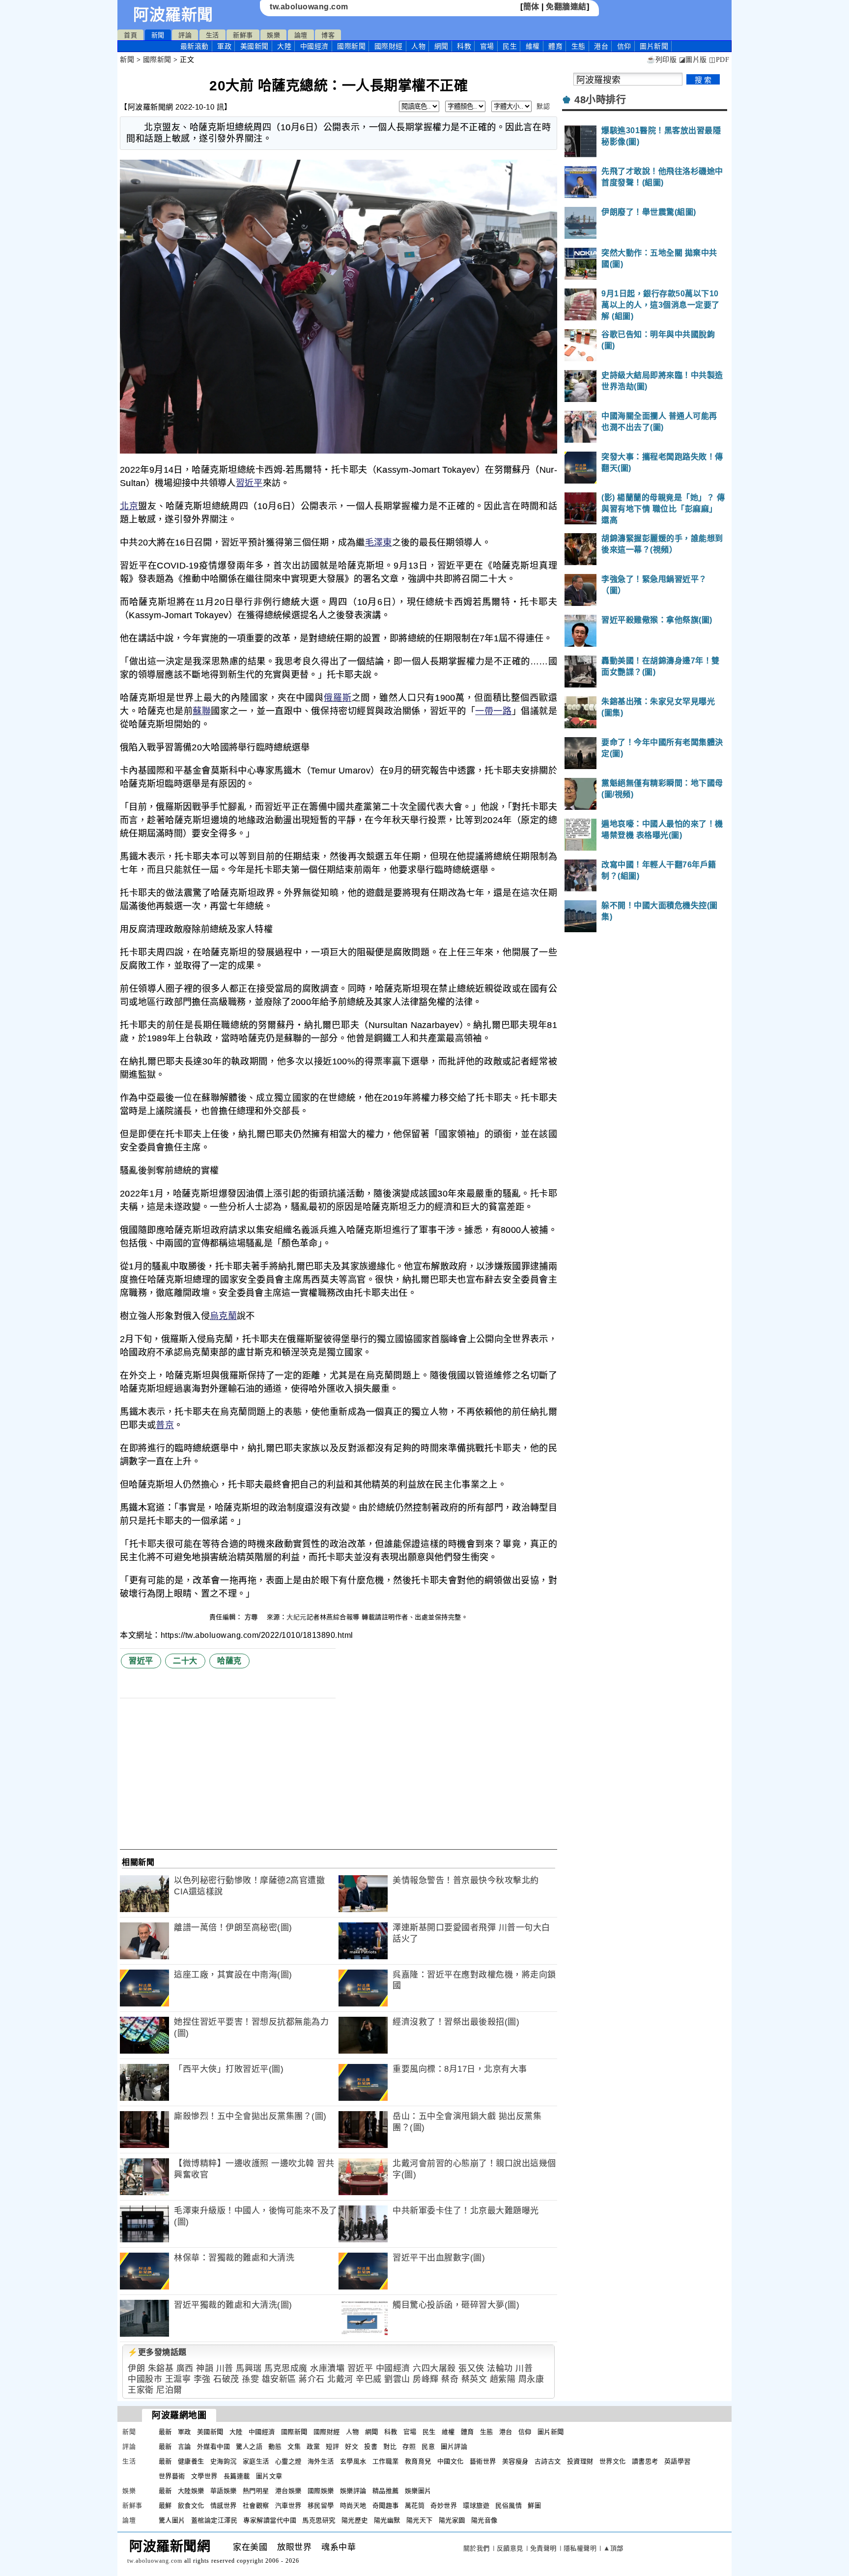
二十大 (185, 1661)
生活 (212, 35)
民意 (428, 2447)
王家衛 (141, 2390)
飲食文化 (191, 2505)
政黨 (313, 2447)
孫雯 (250, 2379)
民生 (510, 46)
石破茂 (226, 2379)
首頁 (130, 35)
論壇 (301, 35)
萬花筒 (415, 2505)
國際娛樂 (321, 2491)
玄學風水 (353, 2461)
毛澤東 (379, 543)
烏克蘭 (223, 1316)
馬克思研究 (319, 2520)
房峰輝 (426, 2379)
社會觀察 (256, 2505)
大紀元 (297, 1617)
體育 (555, 46)
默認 (543, 106)
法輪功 (500, 2368)
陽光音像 (484, 2520)
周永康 (531, 2379)
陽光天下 (420, 2520)
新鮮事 (243, 35)
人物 (418, 46)
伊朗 (136, 2368)
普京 (165, 1425)
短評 (332, 2447)
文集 (294, 2447)
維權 (533, 46)
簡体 (531, 7)
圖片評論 (454, 2447)
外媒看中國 (214, 2447)
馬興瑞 (249, 2368)
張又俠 (471, 2368)
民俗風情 (509, 2505)
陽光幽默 (387, 2520)
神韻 (205, 2368)
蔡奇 (450, 2379)
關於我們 (477, 2548)
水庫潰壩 (327, 2368)
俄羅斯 (338, 698)
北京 (129, 506)
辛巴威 (369, 2379)
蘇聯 (202, 711)
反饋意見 (510, 2548)
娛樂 (273, 35)
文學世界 (204, 2476)
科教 (464, 46)
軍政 (224, 46)
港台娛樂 (288, 2491)
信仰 (624, 46)
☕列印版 (662, 60)
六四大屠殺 (434, 2368)
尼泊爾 (169, 2390)
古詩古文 (548, 2461)
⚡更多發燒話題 (157, 2352)
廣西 (185, 2368)
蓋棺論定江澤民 (214, 2520)
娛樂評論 (353, 2491)
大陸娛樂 (191, 2491)
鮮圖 (534, 2505)
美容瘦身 (515, 2461)
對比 (390, 2447)
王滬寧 (178, 2379)
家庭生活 (256, 2461)
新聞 (158, 35)
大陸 (284, 46)
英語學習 (678, 2461)
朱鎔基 (161, 2368)
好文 (352, 2447)
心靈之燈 (288, 2461)
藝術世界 (483, 2461)
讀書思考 (645, 2461)
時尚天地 (353, 2505)
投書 (371, 2447)
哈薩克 (229, 1661)
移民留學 (321, 2505)
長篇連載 (237, 2476)
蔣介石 (312, 2379)
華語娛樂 (224, 2491)
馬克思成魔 (286, 2368)
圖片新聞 (551, 2432)
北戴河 (340, 2379)
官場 (487, 46)
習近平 (249, 483)
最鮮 (165, 2505)
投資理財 (580, 2461)
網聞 (441, 46)
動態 (275, 2447)
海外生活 (321, 2461)
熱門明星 (256, 2491)
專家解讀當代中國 (270, 2520)
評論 (185, 35)
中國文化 (451, 2461)
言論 (184, 2447)
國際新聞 (351, 46)
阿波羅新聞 (173, 15)
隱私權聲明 (580, 2548)
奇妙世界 (444, 2505)
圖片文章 (269, 2476)
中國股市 (145, 2379)
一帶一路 (493, 711)
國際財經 (389, 46)
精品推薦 (386, 2491)
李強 (202, 2379)
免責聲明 (543, 2548)
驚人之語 (249, 2447)
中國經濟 (314, 46)
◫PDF (719, 60)
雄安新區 (279, 2379)
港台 (601, 46)
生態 (579, 46)
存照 (409, 2447)
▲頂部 (613, 2548)
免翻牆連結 (566, 7)
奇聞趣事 (386, 2505)
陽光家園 (452, 2520)
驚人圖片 (172, 2520)
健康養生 (191, 2461)
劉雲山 (397, 2379)
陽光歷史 (355, 2520)
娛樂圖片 (418, 2491)
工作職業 (386, 2461)
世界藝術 (172, 2476)
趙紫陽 (503, 2379)
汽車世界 (288, 2505)
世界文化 (613, 2461)
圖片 (654, 46)
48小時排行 (600, 100)
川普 (225, 2368)
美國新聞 (255, 46)
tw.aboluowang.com (309, 7)
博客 (328, 35)
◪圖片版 (693, 60)
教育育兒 (418, 2461)
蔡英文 (474, 2379)
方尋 (253, 1617)
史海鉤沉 (224, 2461)
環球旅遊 (476, 2505)
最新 (195, 46)
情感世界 (224, 2505)
